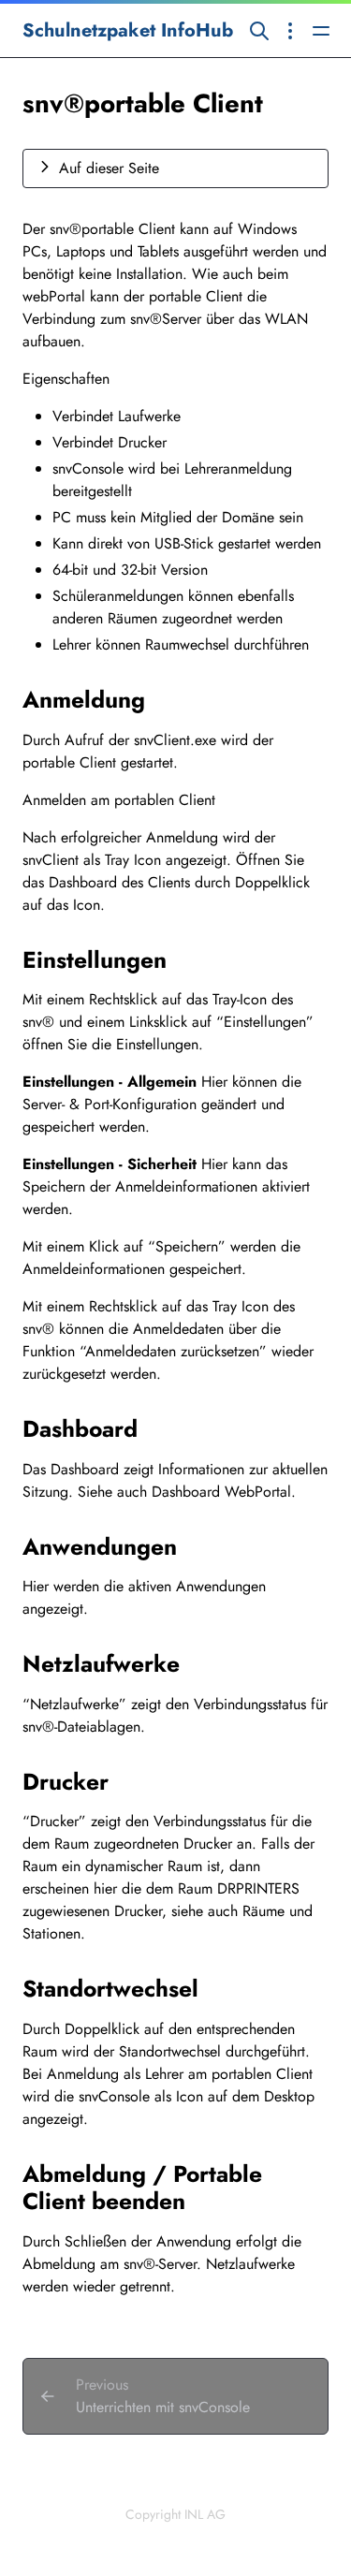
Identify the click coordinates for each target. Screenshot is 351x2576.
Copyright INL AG (175, 2514)
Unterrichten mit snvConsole (163, 2407)
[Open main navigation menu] (321, 30)
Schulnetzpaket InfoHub (128, 30)
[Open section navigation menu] (290, 30)
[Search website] (259, 30)
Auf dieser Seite (109, 168)
